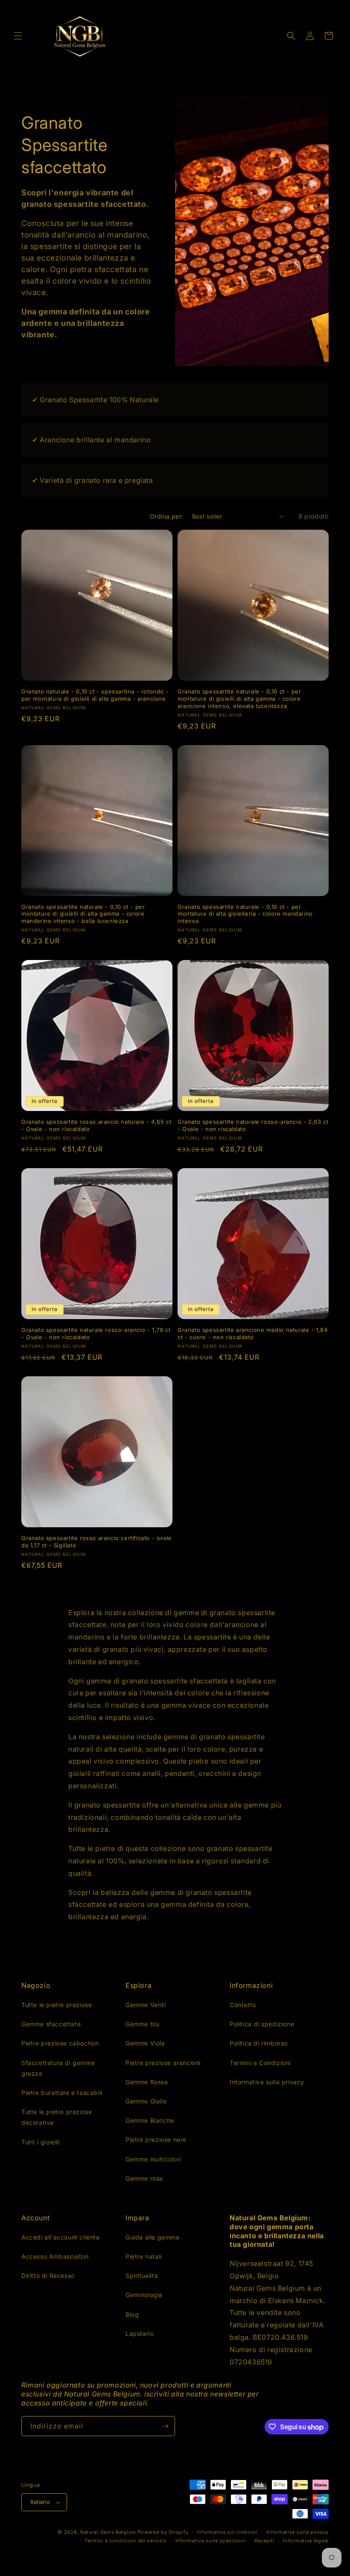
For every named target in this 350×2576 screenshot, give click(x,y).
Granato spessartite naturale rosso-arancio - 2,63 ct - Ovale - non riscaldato (253, 1125)
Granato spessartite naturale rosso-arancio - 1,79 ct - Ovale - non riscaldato (96, 1333)
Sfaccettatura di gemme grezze (58, 2068)
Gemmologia (144, 2295)
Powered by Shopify (163, 2532)
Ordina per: (166, 516)
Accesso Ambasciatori (55, 2256)
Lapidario (140, 2334)
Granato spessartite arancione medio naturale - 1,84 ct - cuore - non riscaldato (253, 1333)
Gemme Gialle (146, 2101)
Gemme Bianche (150, 2120)
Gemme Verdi (146, 2005)
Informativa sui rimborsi (227, 2532)
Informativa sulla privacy (267, 2082)
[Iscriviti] (165, 2426)
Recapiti (265, 2541)
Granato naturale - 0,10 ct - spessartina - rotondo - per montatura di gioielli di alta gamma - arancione (95, 695)
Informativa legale (306, 2541)
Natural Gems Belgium (108, 2532)
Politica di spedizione (262, 2024)
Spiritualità (142, 2276)
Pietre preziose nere (156, 2139)
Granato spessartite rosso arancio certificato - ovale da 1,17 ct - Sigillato (97, 1542)
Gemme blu (142, 2024)
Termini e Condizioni (260, 2063)
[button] (18, 36)
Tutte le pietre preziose (57, 2005)
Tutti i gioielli (41, 2142)
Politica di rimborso (259, 2043)
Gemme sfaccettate (51, 2024)
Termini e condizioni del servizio (126, 2541)
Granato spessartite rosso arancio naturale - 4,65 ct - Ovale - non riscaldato (96, 1125)
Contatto (243, 2005)
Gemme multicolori (153, 2159)
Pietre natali (144, 2256)
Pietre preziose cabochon (60, 2043)
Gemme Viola (145, 2043)
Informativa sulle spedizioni (211, 2541)
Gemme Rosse (147, 2082)
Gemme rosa (144, 2178)
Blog (132, 2314)
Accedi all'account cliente (61, 2237)
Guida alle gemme (153, 2237)
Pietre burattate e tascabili (62, 2093)
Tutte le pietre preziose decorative (57, 2117)
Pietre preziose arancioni (163, 2063)
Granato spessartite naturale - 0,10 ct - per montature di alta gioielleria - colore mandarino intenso (245, 914)
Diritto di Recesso (48, 2276)
